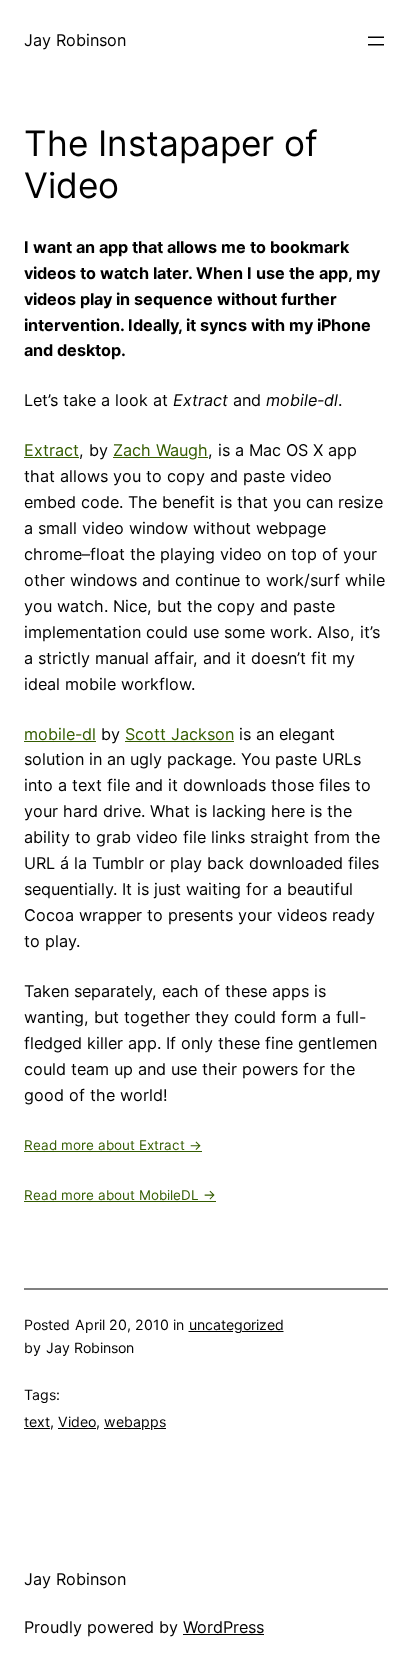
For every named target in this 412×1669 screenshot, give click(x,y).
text (37, 1421)
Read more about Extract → (113, 1145)
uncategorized (236, 1324)
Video (77, 1421)
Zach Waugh (160, 450)
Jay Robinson (75, 40)
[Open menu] (376, 41)
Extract (51, 450)
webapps (135, 1421)
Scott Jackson (179, 734)
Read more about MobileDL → (120, 1195)
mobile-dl (60, 734)
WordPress (223, 1627)
